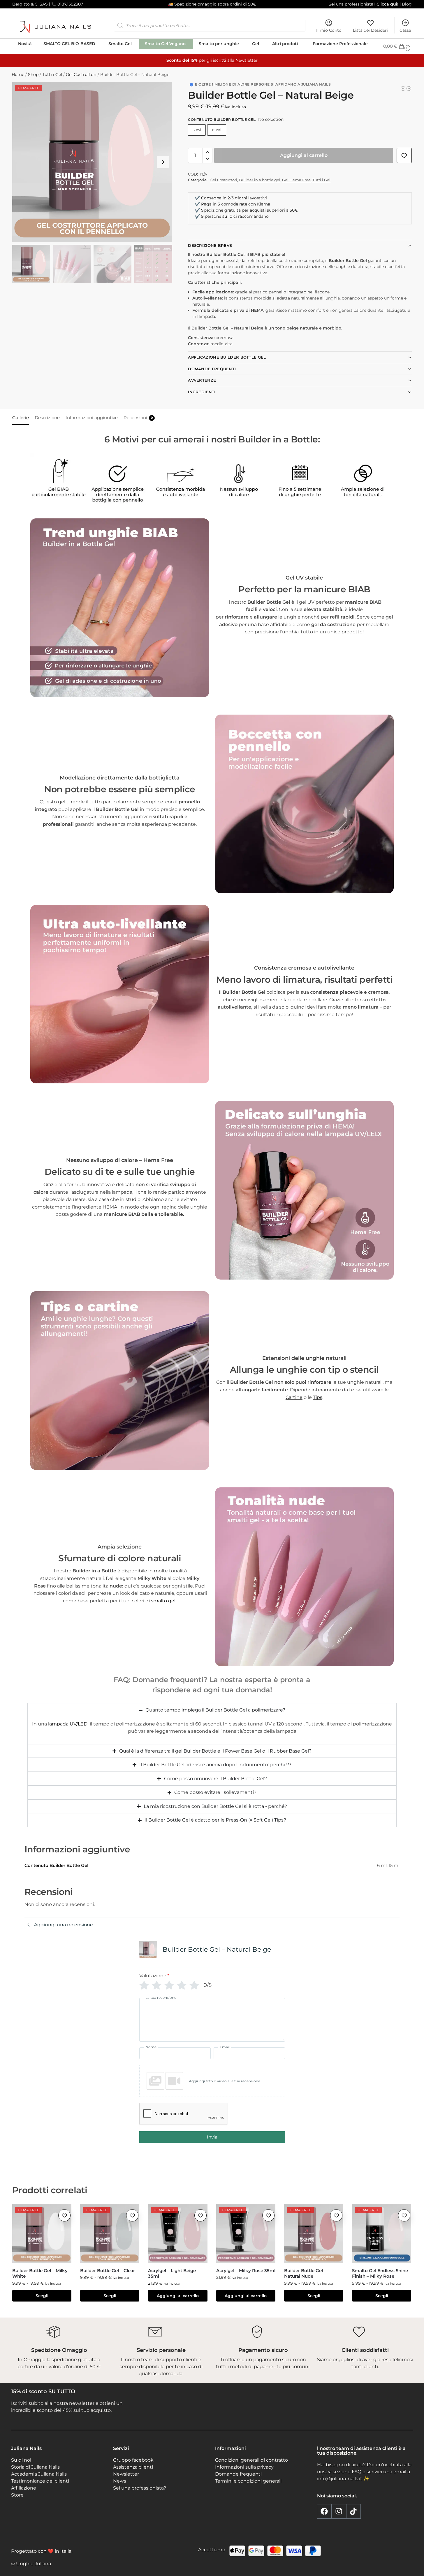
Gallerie (21, 418)
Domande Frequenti (212, 369)
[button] (397, 46)
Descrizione (47, 418)
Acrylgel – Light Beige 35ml (173, 2273)
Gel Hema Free (296, 180)
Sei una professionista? (352, 4)
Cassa (405, 30)
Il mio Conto (329, 30)
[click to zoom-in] (92, 162)
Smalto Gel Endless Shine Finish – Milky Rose (380, 2273)
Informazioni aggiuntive (92, 418)
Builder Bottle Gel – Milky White (40, 2273)
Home (18, 75)
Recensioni (138, 418)
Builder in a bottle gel (260, 180)
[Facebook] (324, 2511)
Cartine (294, 1397)
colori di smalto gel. (154, 1601)
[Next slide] (163, 162)
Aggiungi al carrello (304, 155)
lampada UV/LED (68, 1724)
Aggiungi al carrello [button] (178, 2296)
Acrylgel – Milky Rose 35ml (246, 2271)
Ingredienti (202, 392)
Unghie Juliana (34, 2564)
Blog (407, 4)
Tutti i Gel (52, 75)
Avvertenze (202, 380)
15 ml (217, 130)
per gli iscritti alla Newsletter (212, 60)
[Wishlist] (64, 2215)
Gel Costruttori (81, 75)
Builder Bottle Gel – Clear (108, 2271)
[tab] (22, 417)
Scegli (42, 2296)
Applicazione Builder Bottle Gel (227, 357)
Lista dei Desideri (370, 30)
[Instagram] (339, 2511)
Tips (318, 1397)
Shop (33, 75)
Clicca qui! (387, 4)
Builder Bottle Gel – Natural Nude (305, 2273)
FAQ (357, 2472)
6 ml (197, 130)
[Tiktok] (353, 2511)
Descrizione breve (210, 245)
